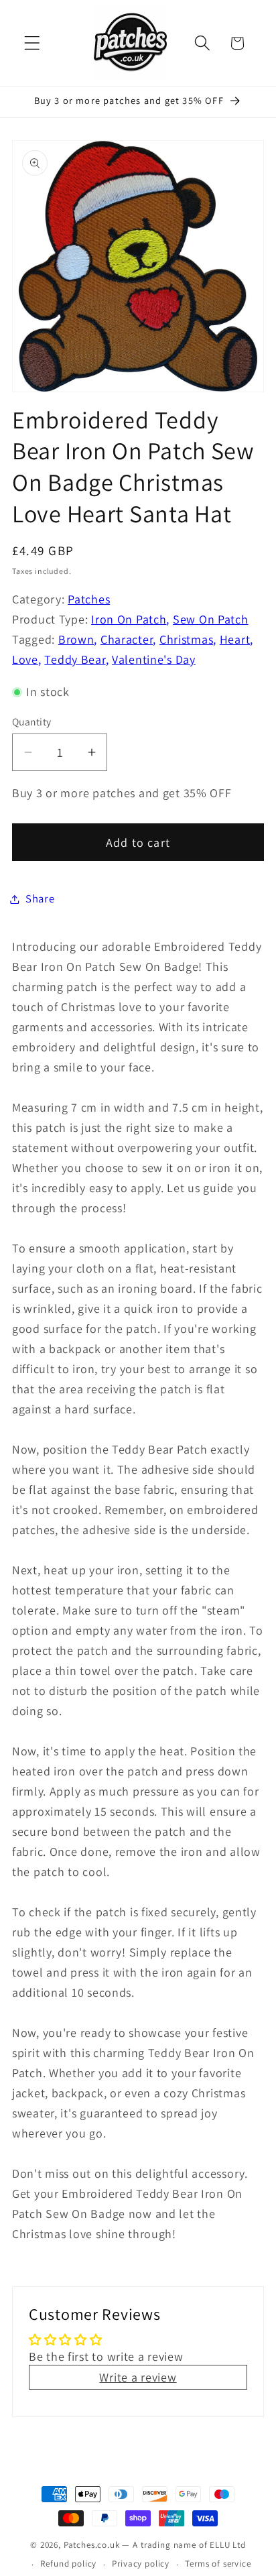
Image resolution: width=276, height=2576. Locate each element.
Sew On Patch (211, 619)
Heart (235, 639)
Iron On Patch (129, 619)
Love (25, 659)
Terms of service (218, 2564)
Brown (76, 639)
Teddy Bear (75, 659)
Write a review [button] (138, 2377)
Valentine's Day (154, 659)
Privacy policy (141, 2564)
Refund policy (68, 2564)
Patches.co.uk (92, 2545)
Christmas (186, 639)
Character (127, 639)
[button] (32, 43)
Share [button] (40, 898)
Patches (89, 599)
